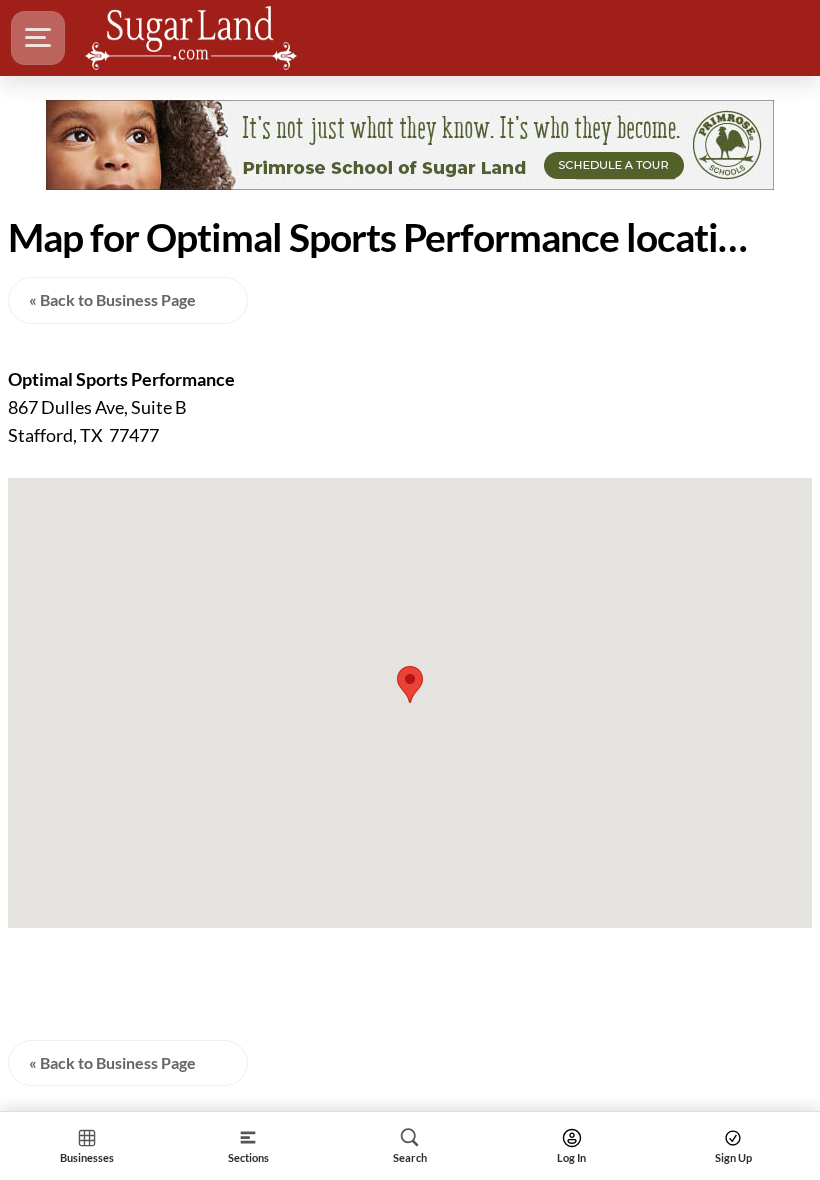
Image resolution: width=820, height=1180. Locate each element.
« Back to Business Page (112, 299)
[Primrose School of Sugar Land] (410, 145)
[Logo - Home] (191, 38)
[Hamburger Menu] (38, 38)
